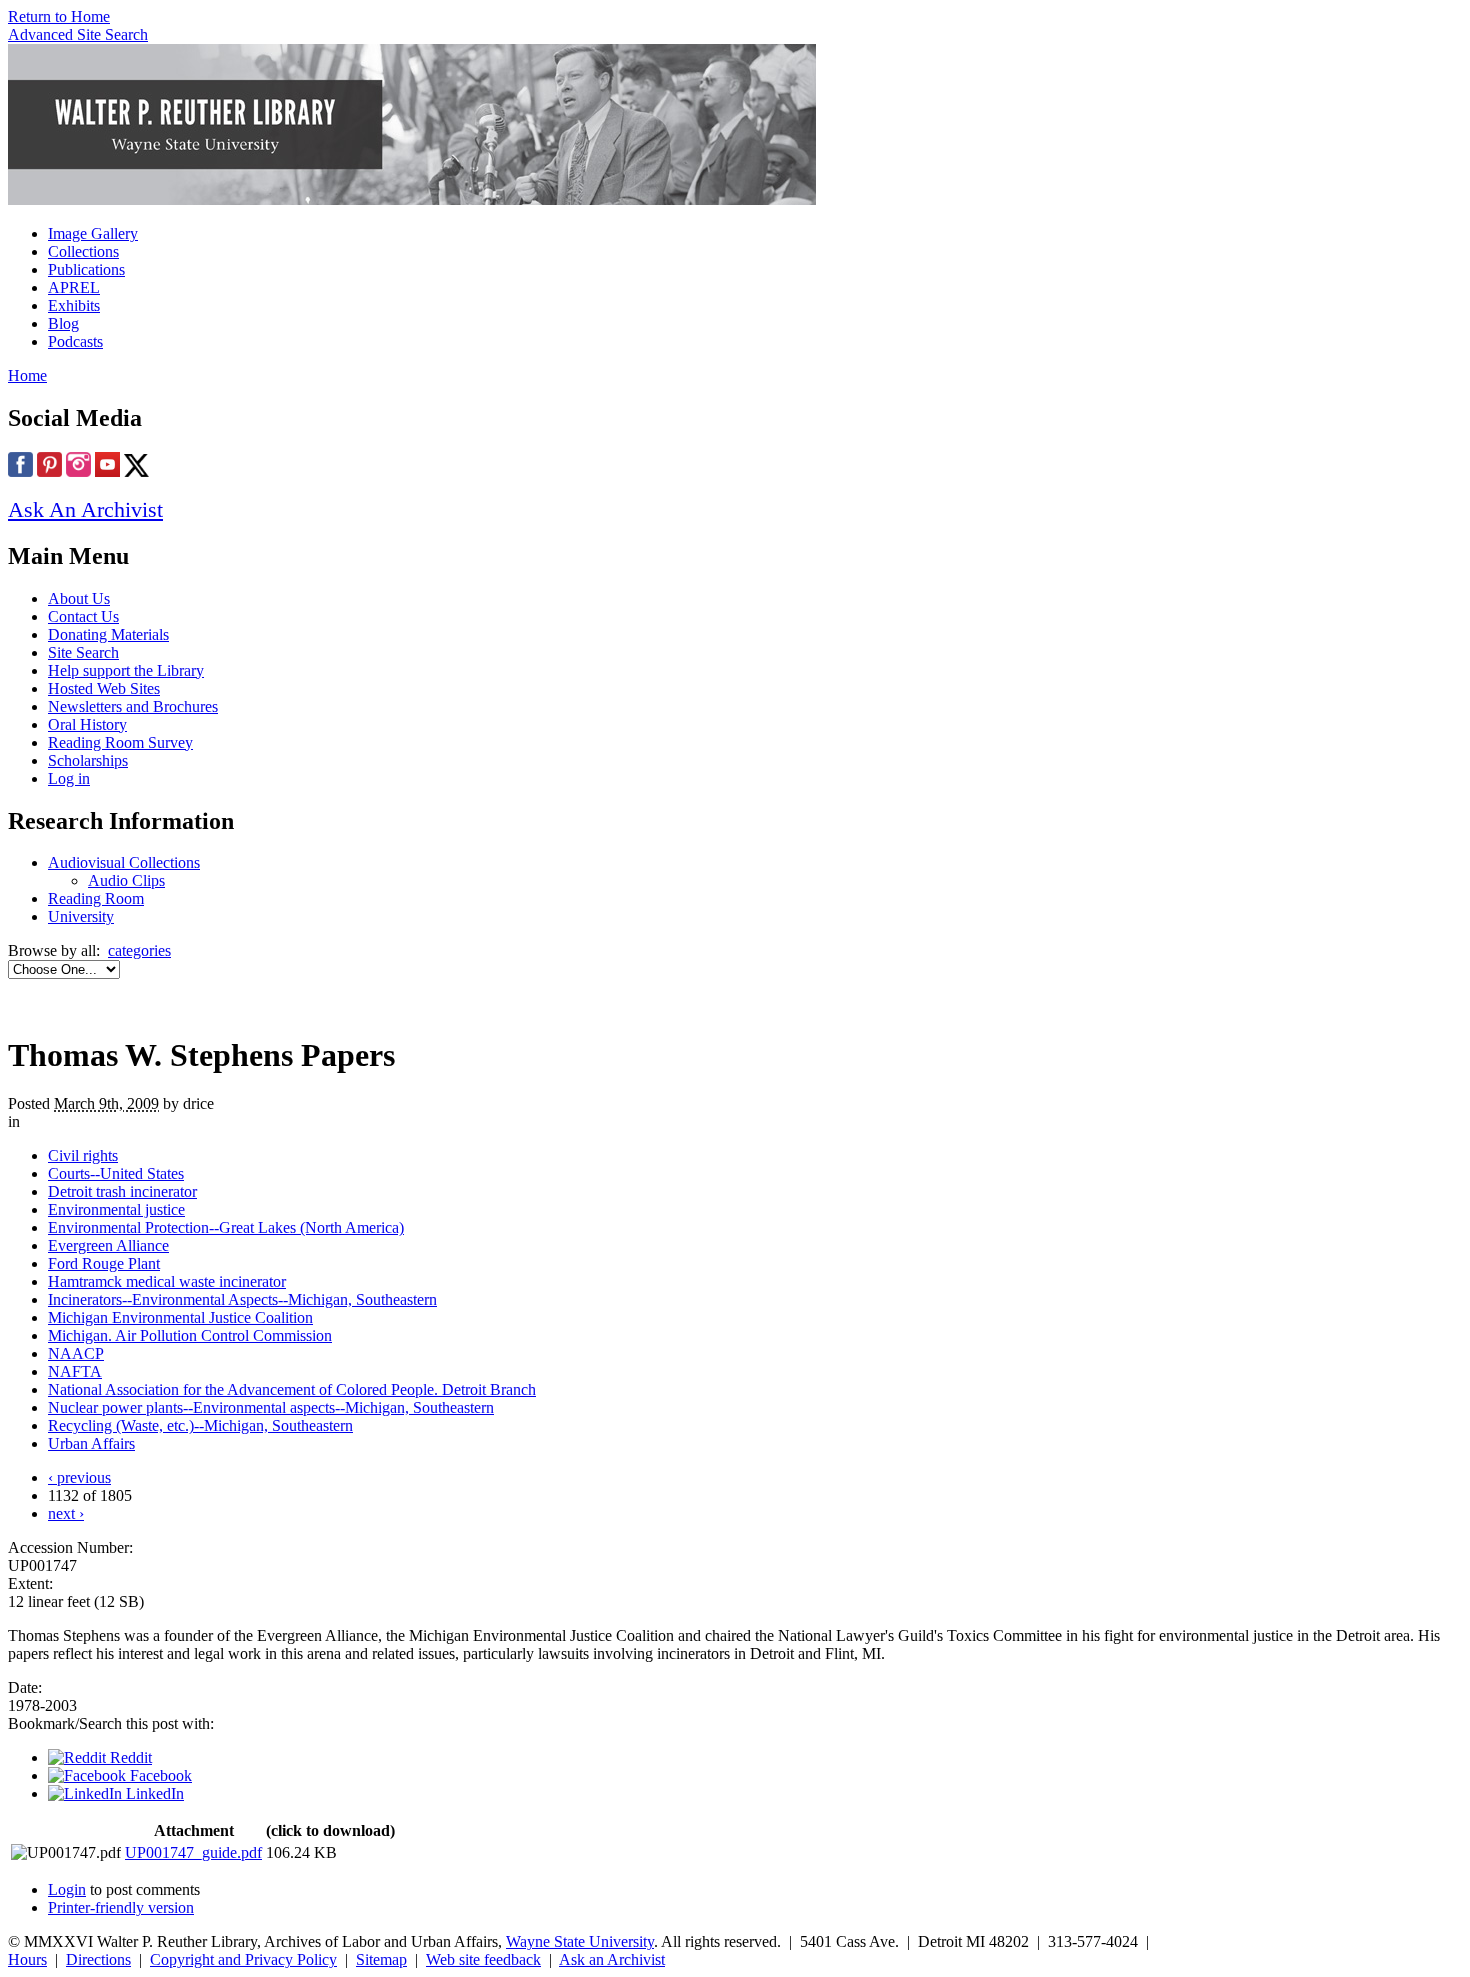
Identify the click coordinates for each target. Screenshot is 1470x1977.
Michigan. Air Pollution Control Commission (190, 1335)
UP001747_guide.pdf (193, 1852)
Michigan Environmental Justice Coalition (180, 1317)
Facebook (159, 1775)
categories (139, 950)
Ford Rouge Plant (104, 1263)
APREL (74, 287)
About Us (79, 598)
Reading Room (96, 898)
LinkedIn (153, 1793)
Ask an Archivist (612, 1959)
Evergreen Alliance (108, 1245)
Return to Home (59, 16)
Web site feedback (483, 1959)
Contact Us (83, 616)
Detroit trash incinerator (122, 1191)
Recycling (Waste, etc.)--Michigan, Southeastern (200, 1425)
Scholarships (88, 760)
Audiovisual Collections (124, 862)
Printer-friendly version (121, 1907)
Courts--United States (116, 1173)
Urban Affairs (91, 1443)
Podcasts (75, 341)
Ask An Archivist (85, 509)
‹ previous (79, 1477)
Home (27, 375)
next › (66, 1513)
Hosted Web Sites (104, 688)
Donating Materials (108, 634)
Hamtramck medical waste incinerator (167, 1281)
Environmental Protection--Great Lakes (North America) (226, 1227)
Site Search (83, 652)
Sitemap (381, 1959)
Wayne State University (580, 1941)
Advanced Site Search (78, 34)
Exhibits (74, 305)
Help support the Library (126, 670)
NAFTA (75, 1371)
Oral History (87, 724)
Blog (63, 323)
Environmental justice (116, 1209)
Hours (27, 1959)
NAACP (76, 1353)
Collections (83, 251)
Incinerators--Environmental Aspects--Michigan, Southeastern (242, 1299)
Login (67, 1889)
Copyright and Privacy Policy (243, 1959)
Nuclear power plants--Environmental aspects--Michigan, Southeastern (271, 1407)
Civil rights (83, 1155)
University (81, 916)
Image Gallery (93, 233)
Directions (98, 1959)
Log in (69, 778)
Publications (86, 269)
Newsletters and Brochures (133, 706)
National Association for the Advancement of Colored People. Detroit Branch (292, 1389)
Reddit (129, 1757)
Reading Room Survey (120, 742)
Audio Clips (126, 880)
